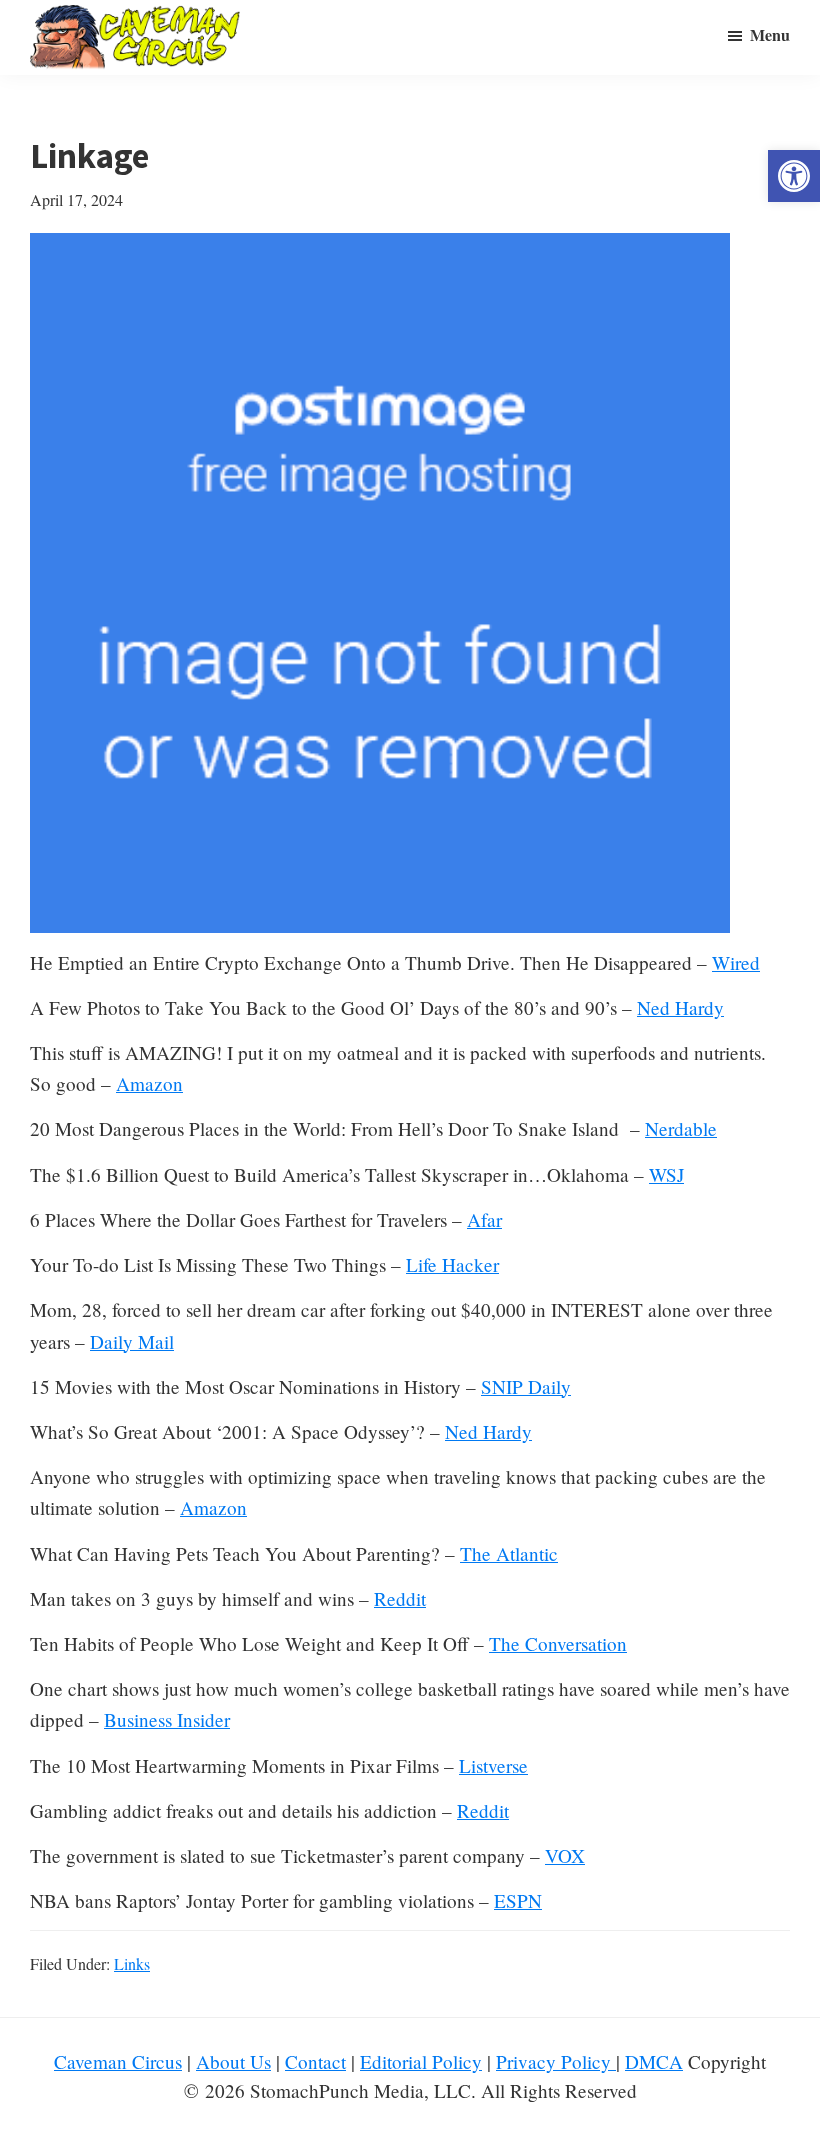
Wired (736, 962)
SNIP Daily (526, 1386)
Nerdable (681, 1128)
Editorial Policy (421, 2061)
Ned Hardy (680, 1007)
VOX (565, 1855)
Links (132, 1963)
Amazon (149, 1083)
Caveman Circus (118, 2061)
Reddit (400, 1598)
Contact (315, 2061)
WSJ (666, 1174)
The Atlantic (509, 1553)
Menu (770, 34)
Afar (484, 1219)
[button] (794, 176)
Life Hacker (452, 1264)
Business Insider (167, 1719)
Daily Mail (132, 1341)
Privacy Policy (556, 2061)
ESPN (518, 1900)
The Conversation (558, 1643)
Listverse (493, 1765)
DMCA (654, 2061)
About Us (233, 2061)
